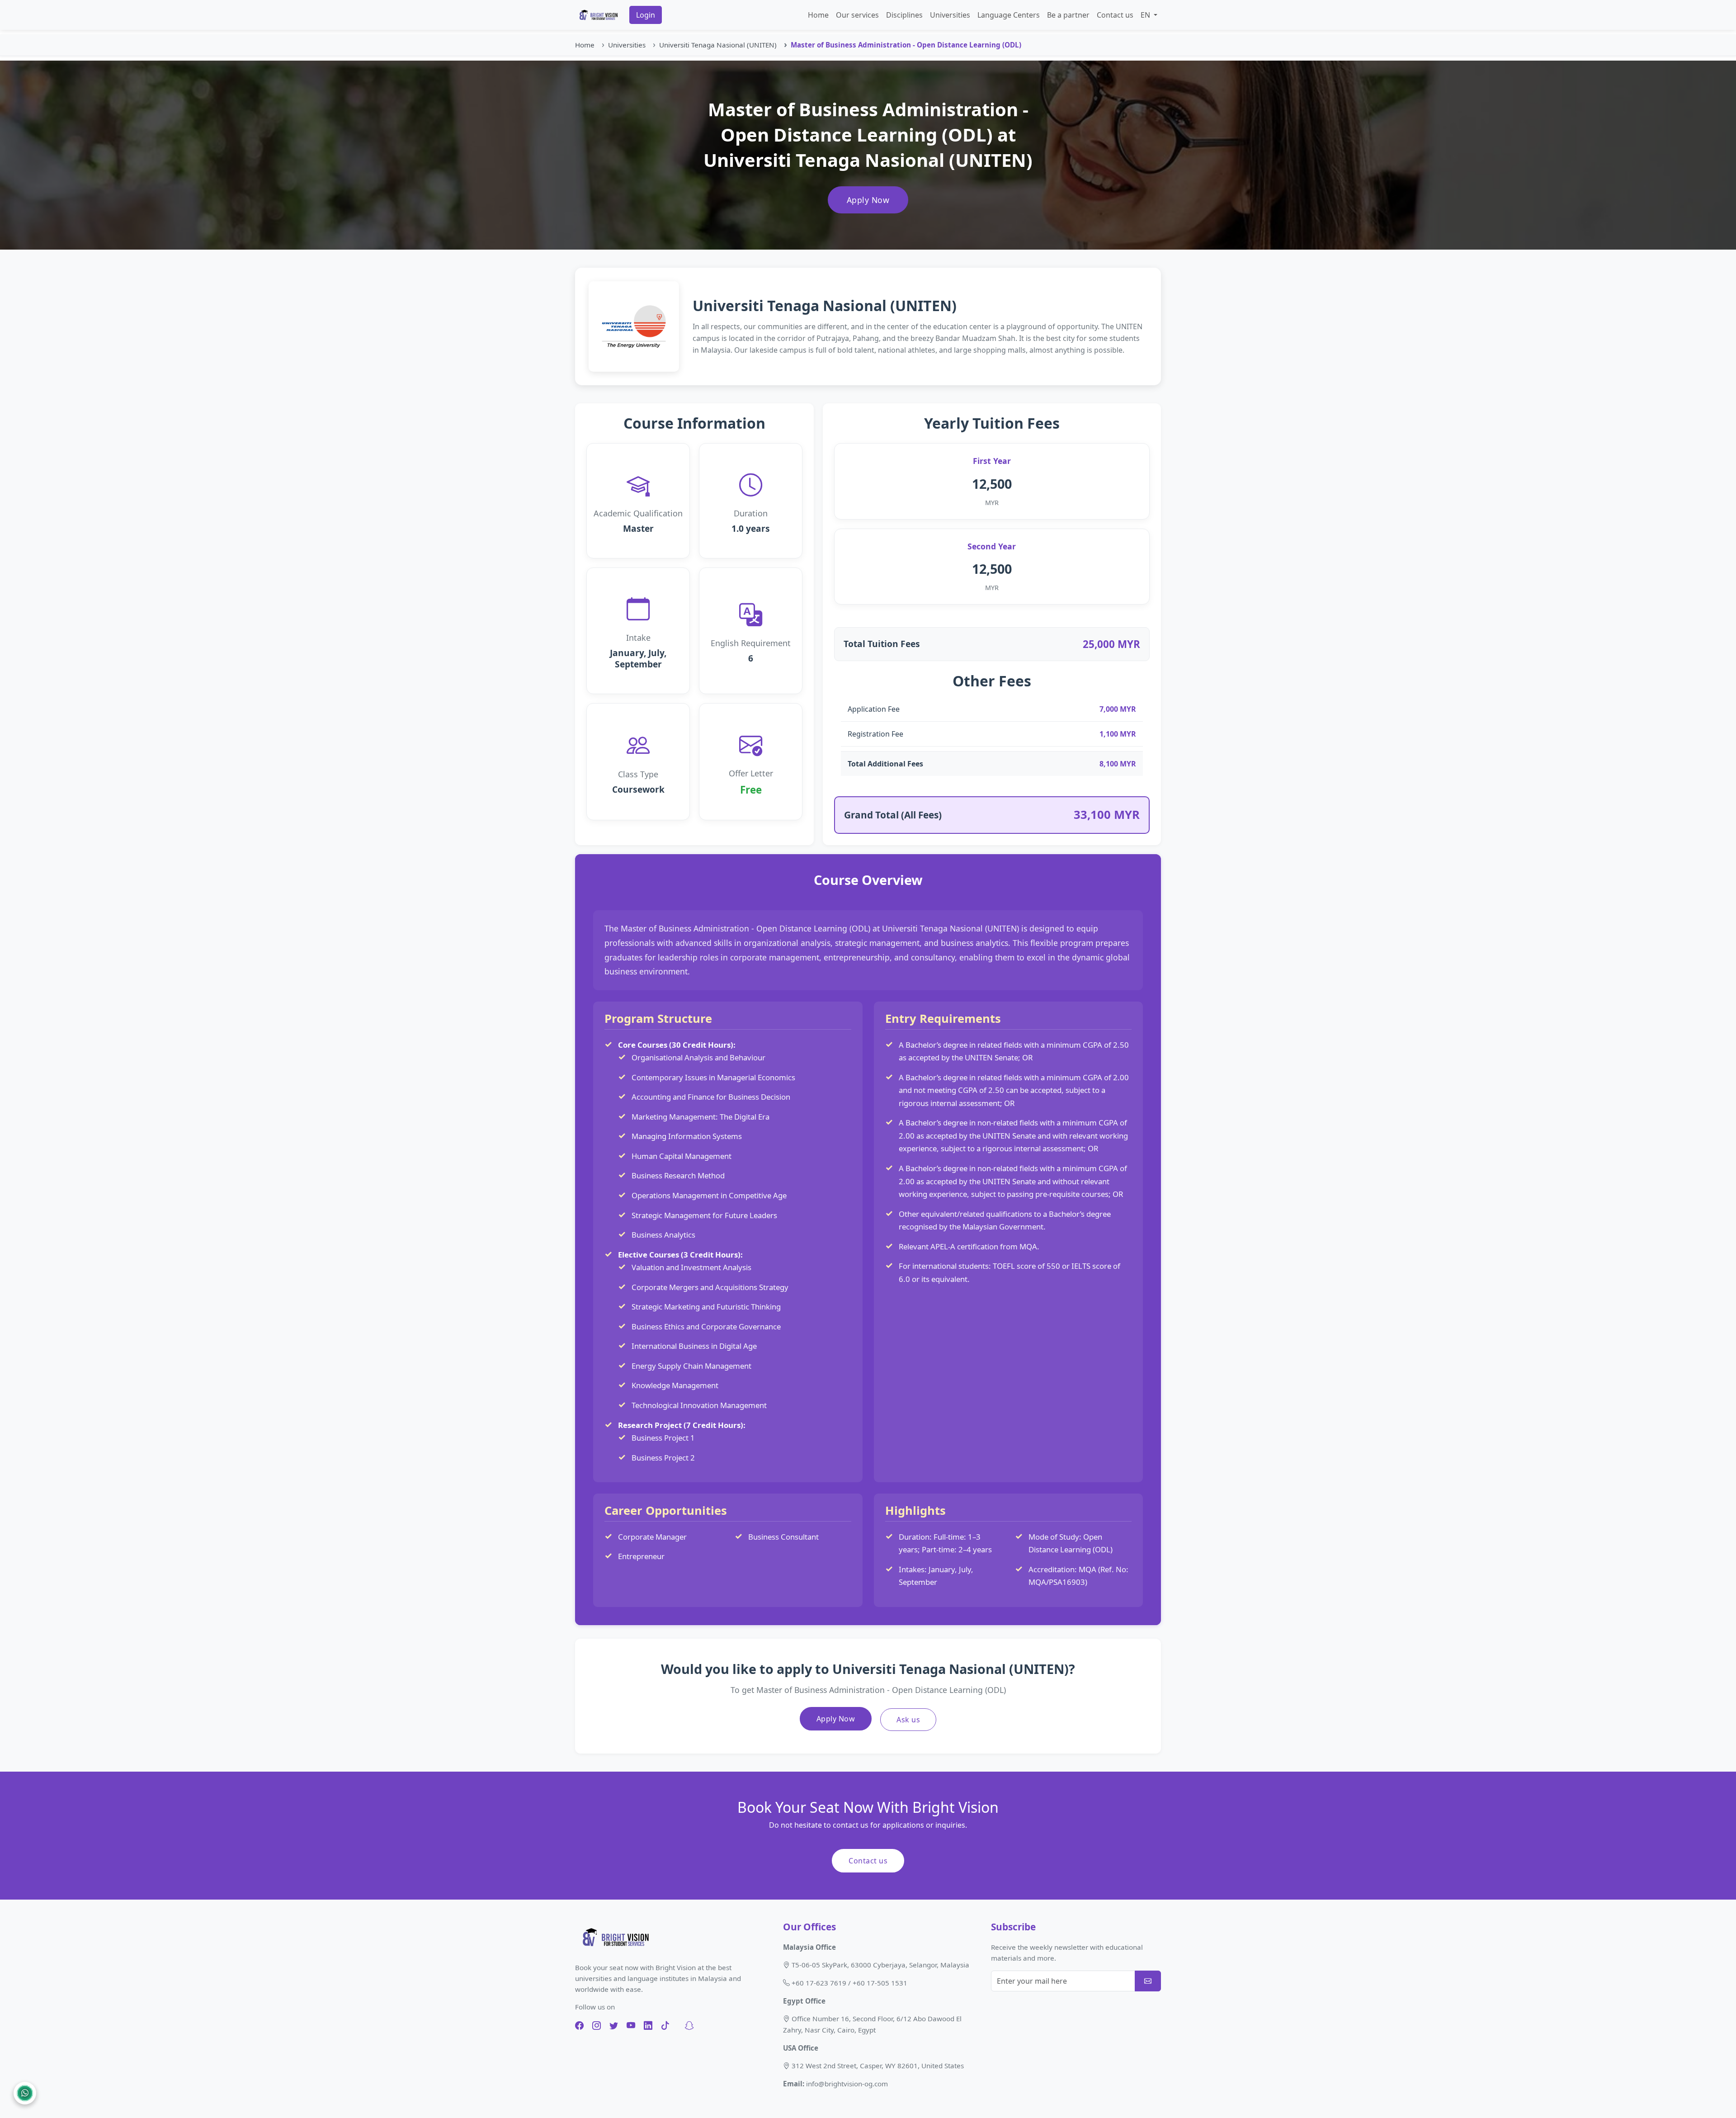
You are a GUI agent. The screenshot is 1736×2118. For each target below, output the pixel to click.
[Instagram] (597, 2026)
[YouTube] (631, 2026)
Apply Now (868, 200)
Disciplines (904, 15)
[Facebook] (579, 2026)
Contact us (1115, 15)
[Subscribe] (1148, 1981)
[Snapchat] (689, 2026)
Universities (950, 15)
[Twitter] (614, 2026)
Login (646, 15)
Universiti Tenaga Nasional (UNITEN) (718, 45)
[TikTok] (665, 2026)
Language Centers (1009, 15)
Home (818, 15)
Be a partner (1068, 15)
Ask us (908, 1720)
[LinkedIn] (648, 2026)
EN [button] (1146, 15)
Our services (857, 15)
